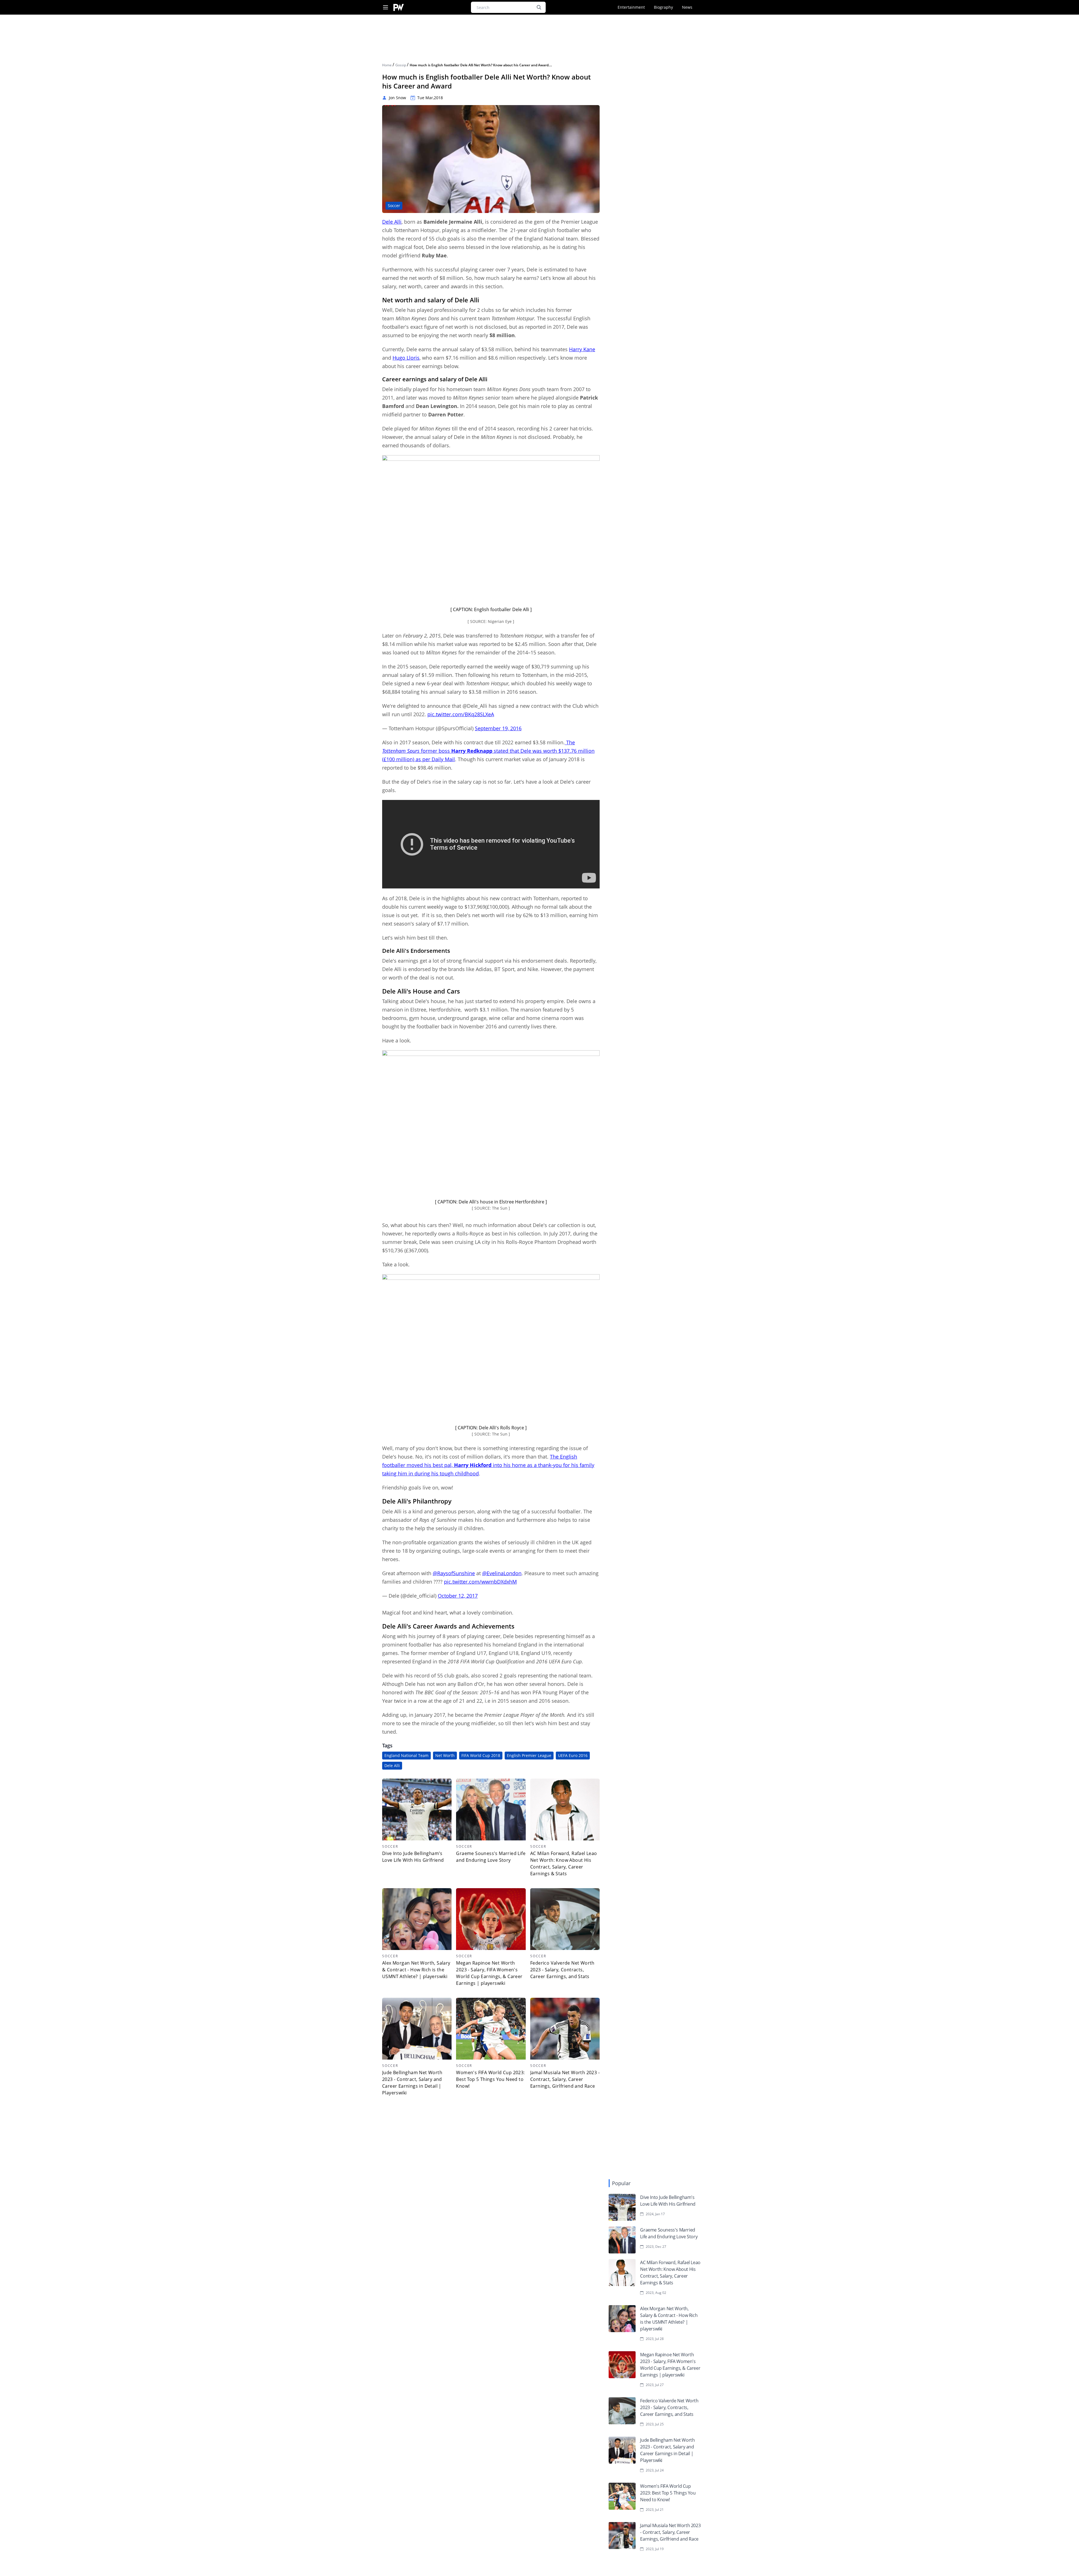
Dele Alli (392, 222)
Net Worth (445, 1755)
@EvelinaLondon (502, 1573)
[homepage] (399, 7)
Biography (663, 7)
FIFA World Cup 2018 (481, 1755)
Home (387, 65)
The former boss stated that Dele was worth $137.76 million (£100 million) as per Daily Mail (488, 751)
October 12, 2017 (458, 1596)
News (687, 7)
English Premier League (529, 1755)
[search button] (539, 7)
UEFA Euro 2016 (573, 1755)
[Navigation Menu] (386, 7)
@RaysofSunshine (454, 1573)
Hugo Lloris (406, 358)
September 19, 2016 (498, 728)
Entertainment (631, 7)
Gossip (401, 65)
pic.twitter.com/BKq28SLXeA (461, 714)
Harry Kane (582, 349)
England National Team (406, 1755)
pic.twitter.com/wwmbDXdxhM (480, 1582)
